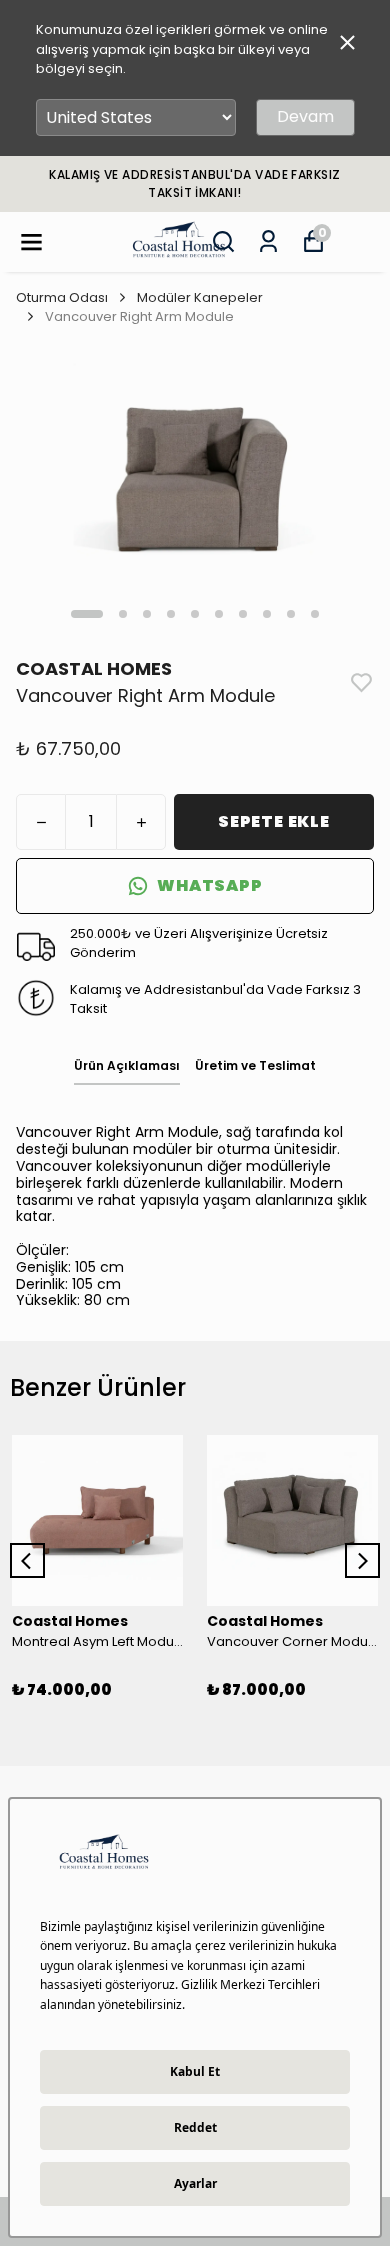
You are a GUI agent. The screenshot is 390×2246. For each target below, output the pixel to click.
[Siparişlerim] (268, 241)
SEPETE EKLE (274, 821)
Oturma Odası (62, 297)
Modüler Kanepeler (200, 297)
